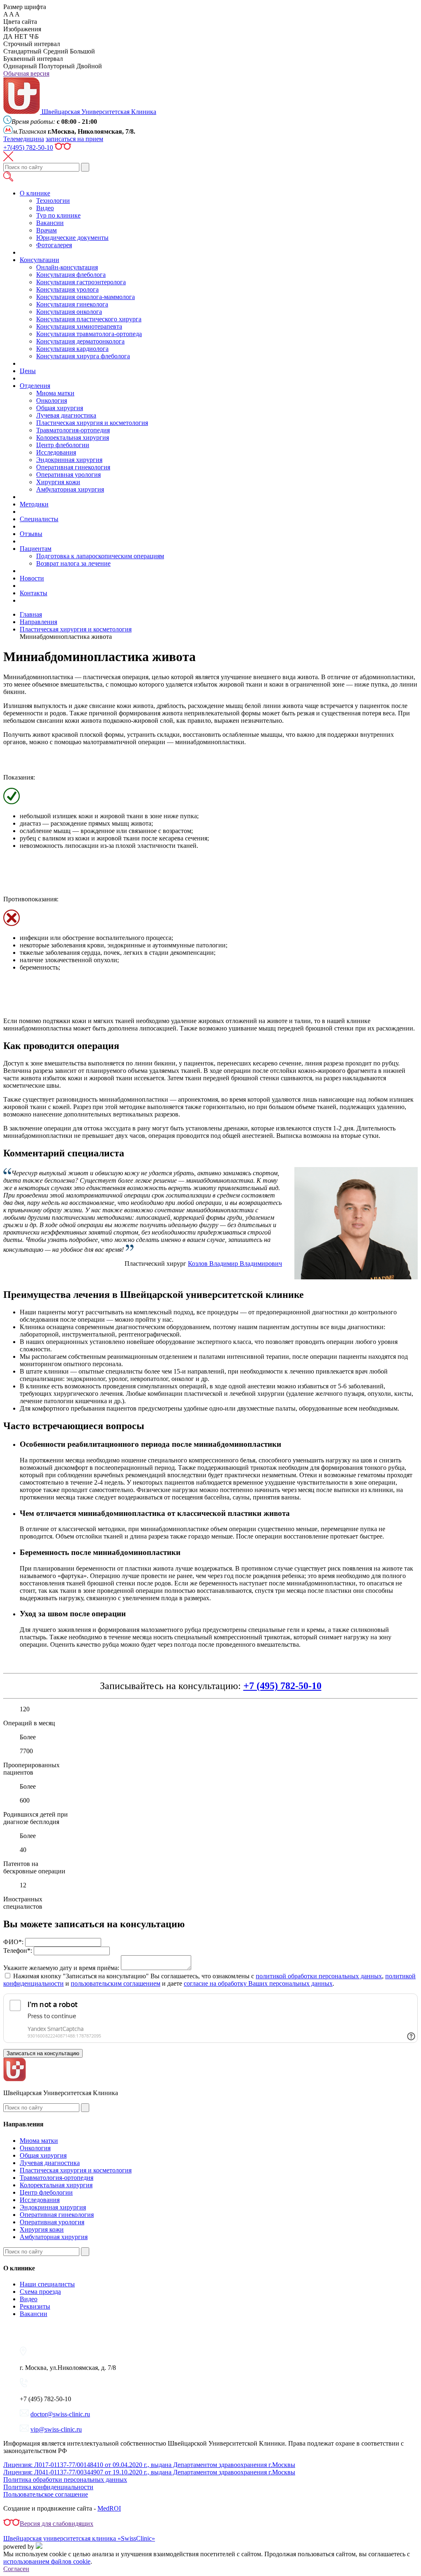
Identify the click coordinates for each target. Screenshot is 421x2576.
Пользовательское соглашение (46, 2494)
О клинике (35, 193)
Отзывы (31, 534)
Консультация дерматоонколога (80, 341)
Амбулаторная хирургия (70, 489)
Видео (45, 208)
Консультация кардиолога (72, 349)
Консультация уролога (67, 289)
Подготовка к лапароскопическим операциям (100, 556)
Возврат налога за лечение (73, 563)
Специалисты (39, 519)
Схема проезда (40, 2292)
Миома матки (55, 393)
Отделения (35, 386)
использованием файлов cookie (47, 2561)
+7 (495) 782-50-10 (282, 1686)
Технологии (53, 201)
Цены (28, 371)
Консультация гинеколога (72, 304)
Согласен (16, 2569)
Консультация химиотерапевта (79, 326)
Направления (38, 622)
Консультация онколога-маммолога (86, 297)
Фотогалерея (54, 245)
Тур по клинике (58, 215)
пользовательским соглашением (116, 1983)
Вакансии (50, 223)
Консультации (39, 260)
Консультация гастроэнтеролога (81, 282)
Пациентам (36, 549)
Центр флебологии (63, 445)
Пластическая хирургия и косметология (92, 423)
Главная (31, 614)
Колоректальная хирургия (73, 437)
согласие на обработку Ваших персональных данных (258, 1983)
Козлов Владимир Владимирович (235, 1264)
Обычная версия (26, 73)
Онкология (52, 400)
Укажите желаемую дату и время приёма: (61, 1968)
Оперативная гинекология (73, 467)
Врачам (46, 230)
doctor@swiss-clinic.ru (60, 2414)
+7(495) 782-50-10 (28, 147)
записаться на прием (74, 139)
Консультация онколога (69, 312)
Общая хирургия (60, 408)
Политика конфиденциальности (48, 2487)
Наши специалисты (47, 2284)
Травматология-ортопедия (73, 430)
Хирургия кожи (58, 482)
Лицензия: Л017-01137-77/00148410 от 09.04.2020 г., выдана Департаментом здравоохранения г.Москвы (149, 2465)
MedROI (109, 2508)
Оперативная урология (68, 475)
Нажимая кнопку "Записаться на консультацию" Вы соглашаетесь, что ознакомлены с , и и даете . (209, 1980)
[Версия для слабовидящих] (63, 147)
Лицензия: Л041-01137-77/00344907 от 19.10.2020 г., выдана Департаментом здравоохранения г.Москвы (149, 2472)
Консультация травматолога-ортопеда (89, 334)
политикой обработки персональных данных (319, 1976)
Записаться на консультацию (43, 2053)
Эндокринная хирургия (69, 460)
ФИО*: (13, 1942)
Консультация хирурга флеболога (83, 356)
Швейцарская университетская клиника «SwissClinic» (79, 2538)
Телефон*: (18, 1951)
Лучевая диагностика (66, 415)
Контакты (34, 593)
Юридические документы (72, 238)
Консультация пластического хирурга (89, 319)
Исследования (56, 452)
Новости (32, 578)
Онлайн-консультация (67, 267)
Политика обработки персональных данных (65, 2480)
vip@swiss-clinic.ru (56, 2429)
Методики (34, 504)
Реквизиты (35, 2306)
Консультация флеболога (71, 275)
